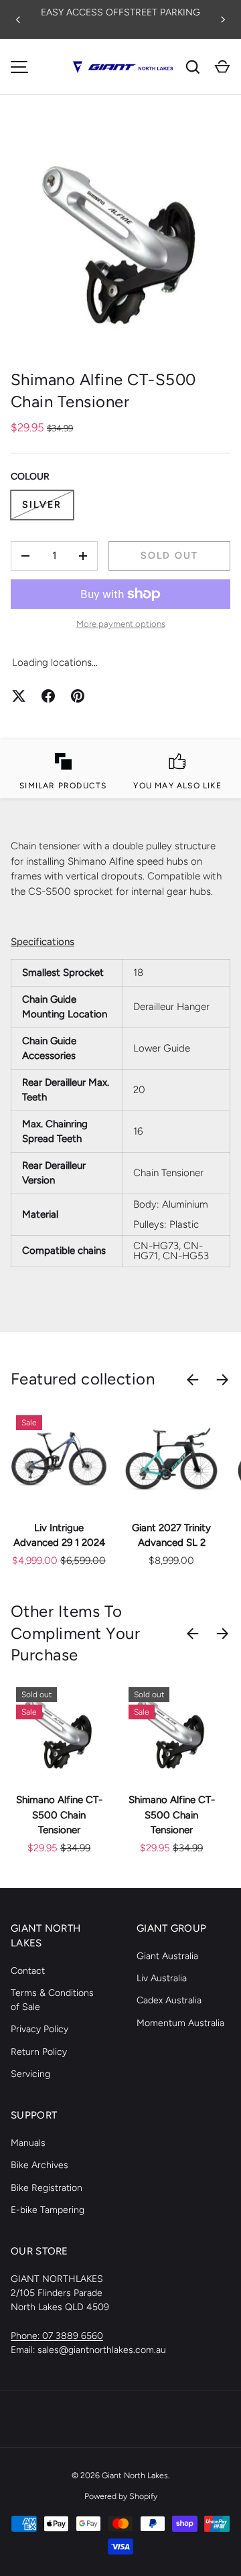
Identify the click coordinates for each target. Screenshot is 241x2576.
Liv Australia (162, 1978)
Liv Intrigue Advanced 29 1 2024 (59, 1535)
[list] (120, 238)
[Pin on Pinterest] (78, 696)
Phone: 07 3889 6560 (57, 2336)
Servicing (30, 2074)
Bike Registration (47, 2188)
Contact (28, 1971)
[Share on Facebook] (48, 696)
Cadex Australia (169, 2000)
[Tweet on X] (19, 696)
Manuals (28, 2143)
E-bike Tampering (48, 2210)
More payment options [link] (121, 624)
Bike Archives (39, 2165)
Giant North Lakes (135, 2475)
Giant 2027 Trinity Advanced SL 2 (171, 1535)
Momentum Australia (180, 2023)
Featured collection (83, 1379)
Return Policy (39, 2052)
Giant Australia (167, 1956)
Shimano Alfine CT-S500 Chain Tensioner (59, 1815)
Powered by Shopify (121, 2496)
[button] (222, 67)
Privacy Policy (39, 2029)
